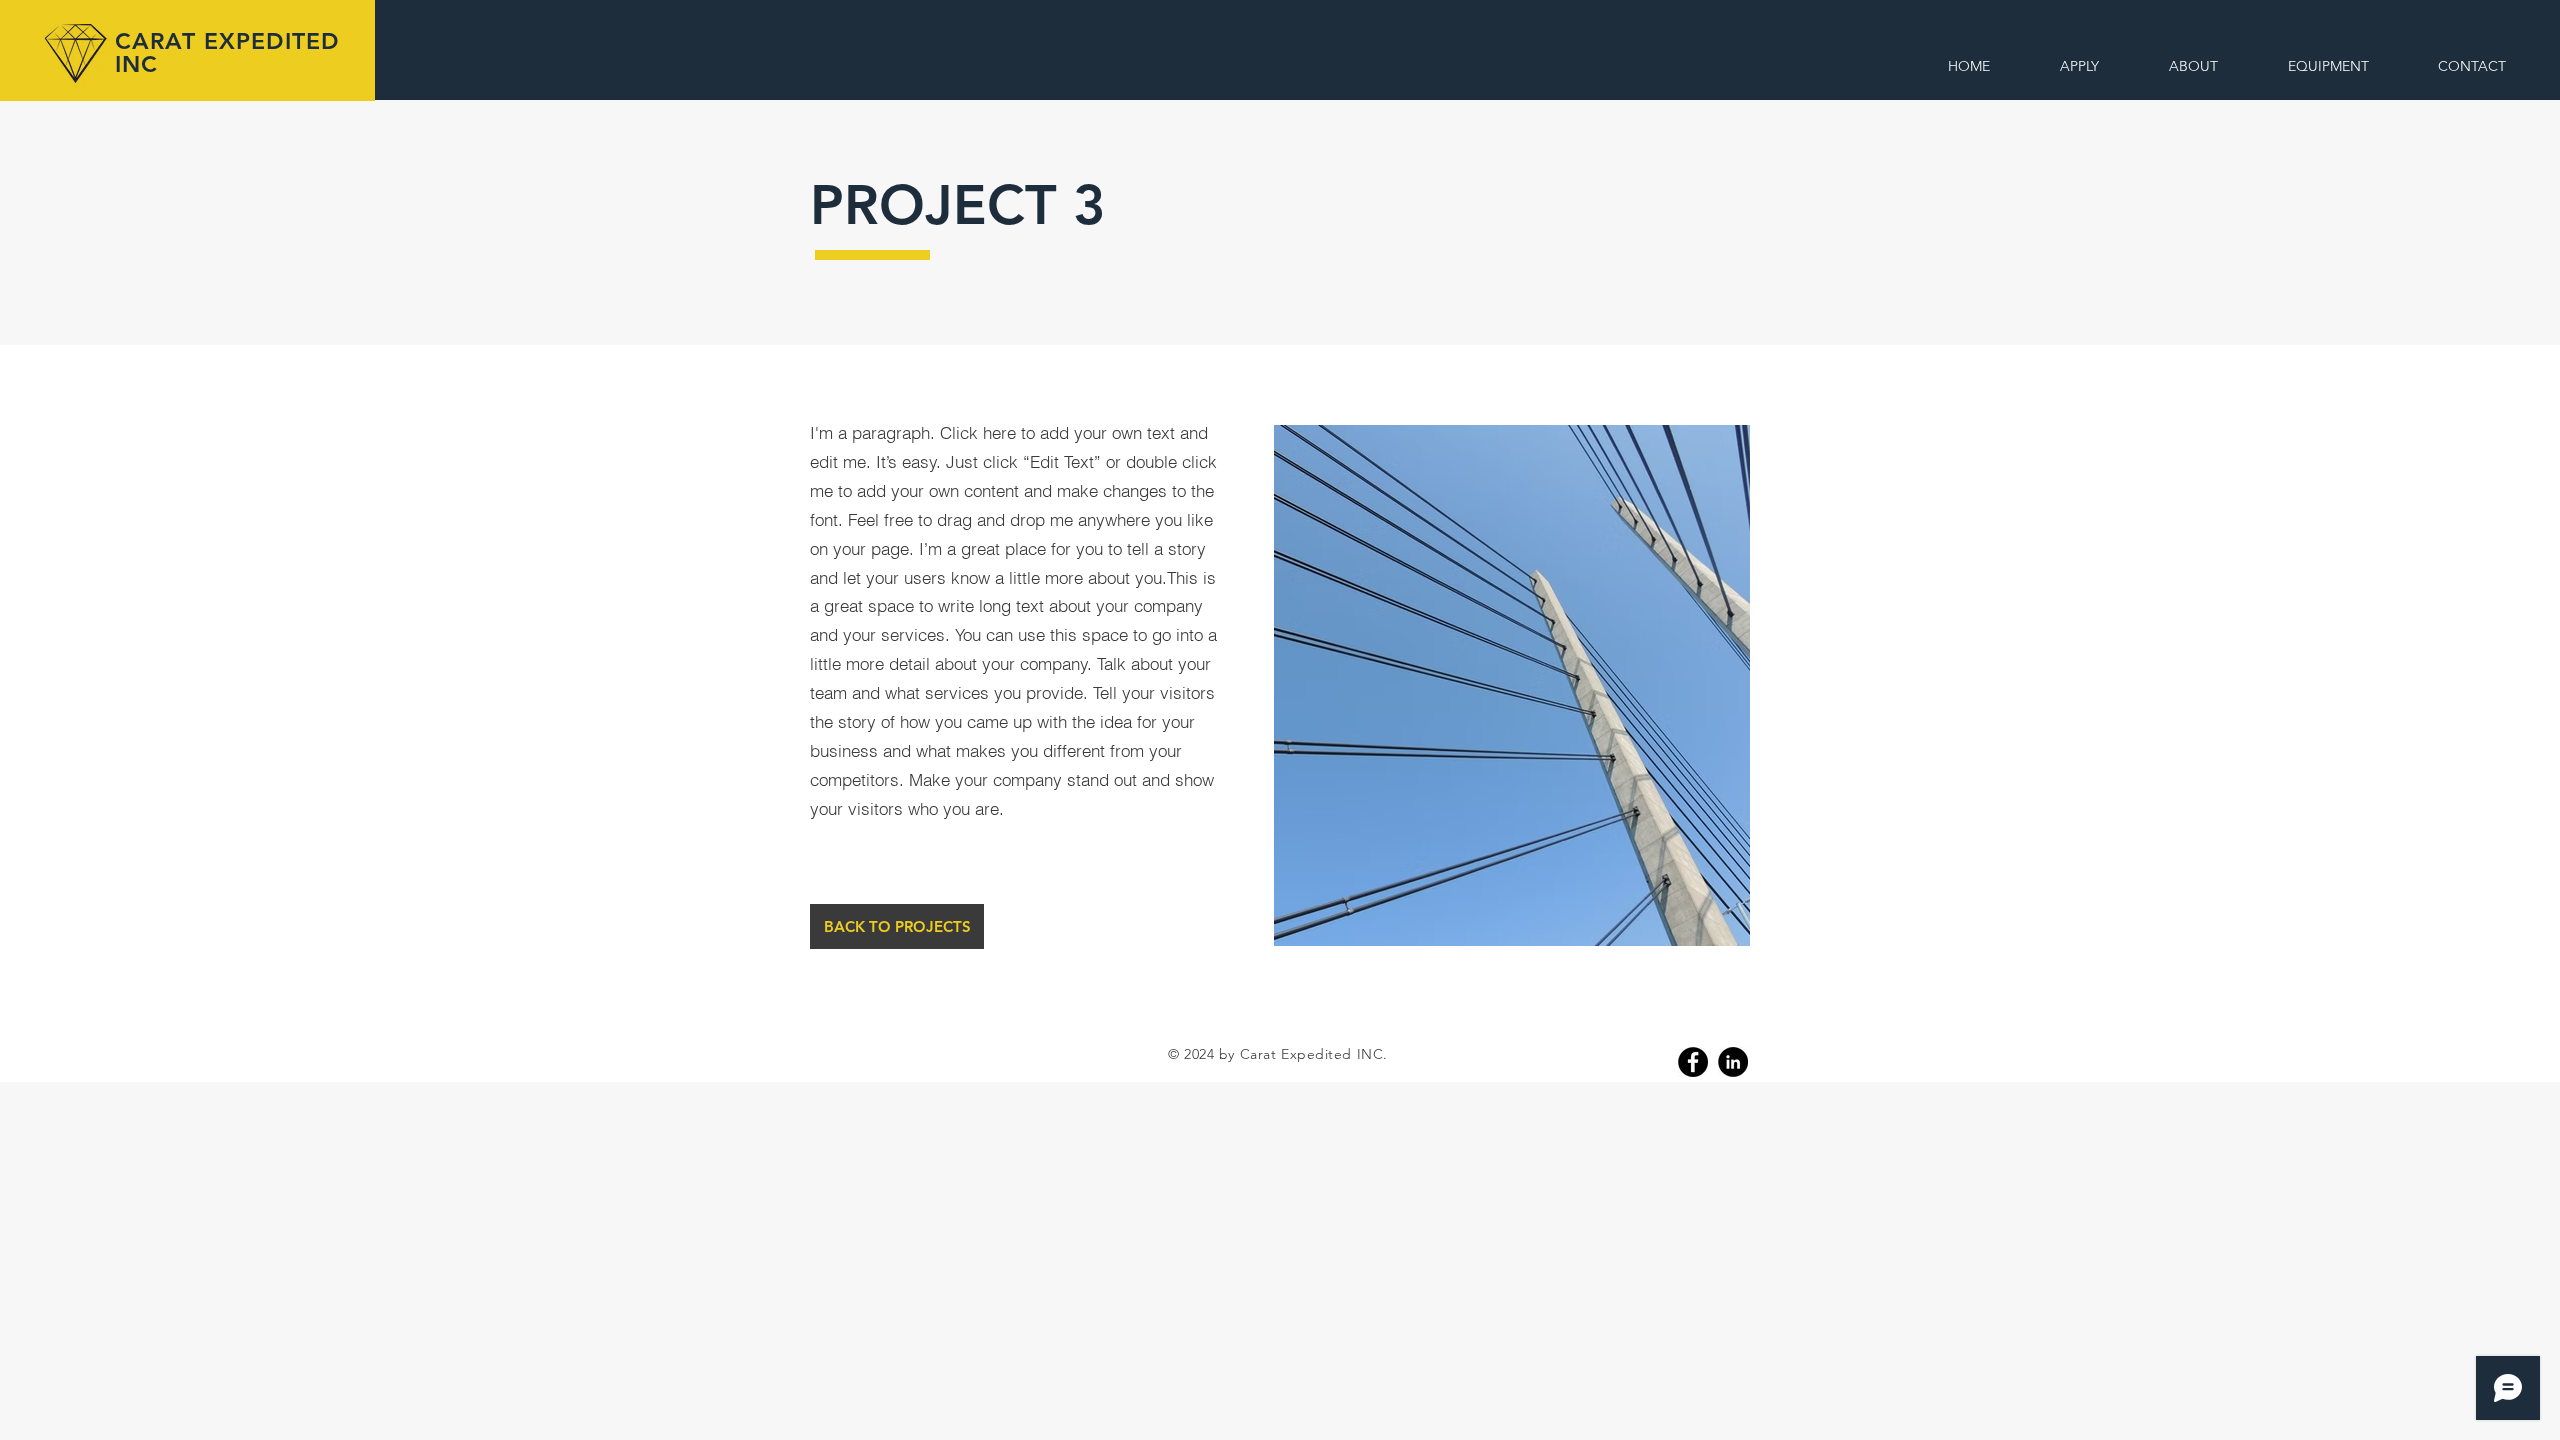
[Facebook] (1693, 1062)
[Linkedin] (1733, 1062)
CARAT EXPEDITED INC (227, 52)
